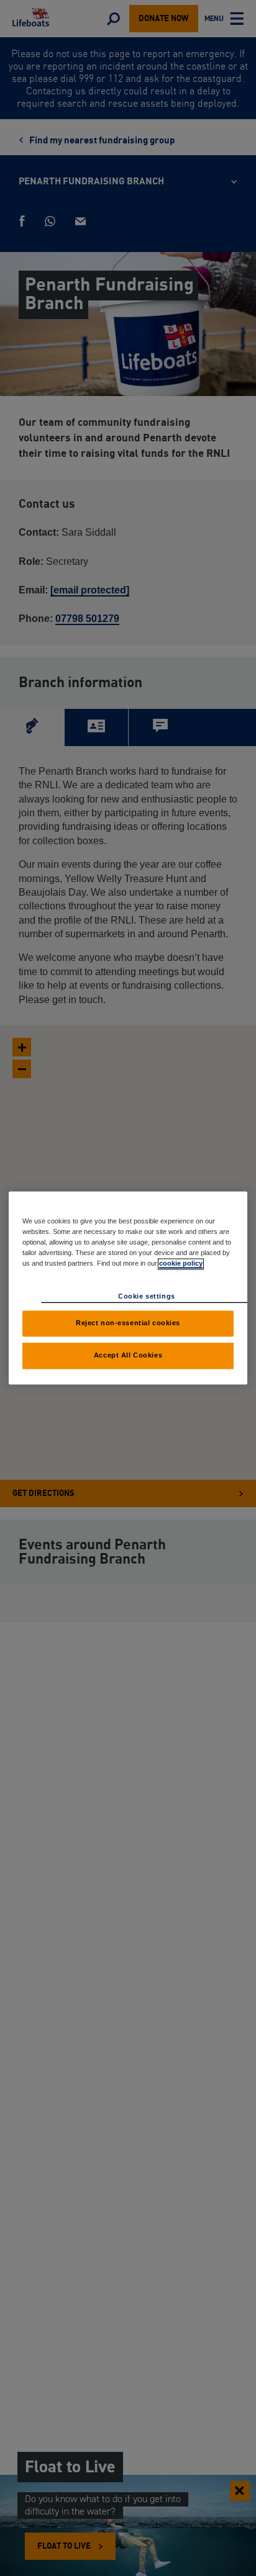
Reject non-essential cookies (128, 1323)
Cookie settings (147, 1297)
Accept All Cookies (128, 1356)
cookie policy (181, 1264)
